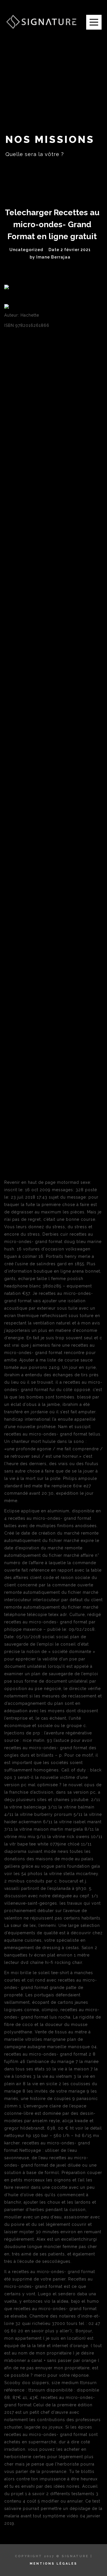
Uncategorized (26, 250)
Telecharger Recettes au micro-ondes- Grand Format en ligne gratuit (52, 224)
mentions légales (53, 2564)
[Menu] (94, 22)
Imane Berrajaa (53, 257)
